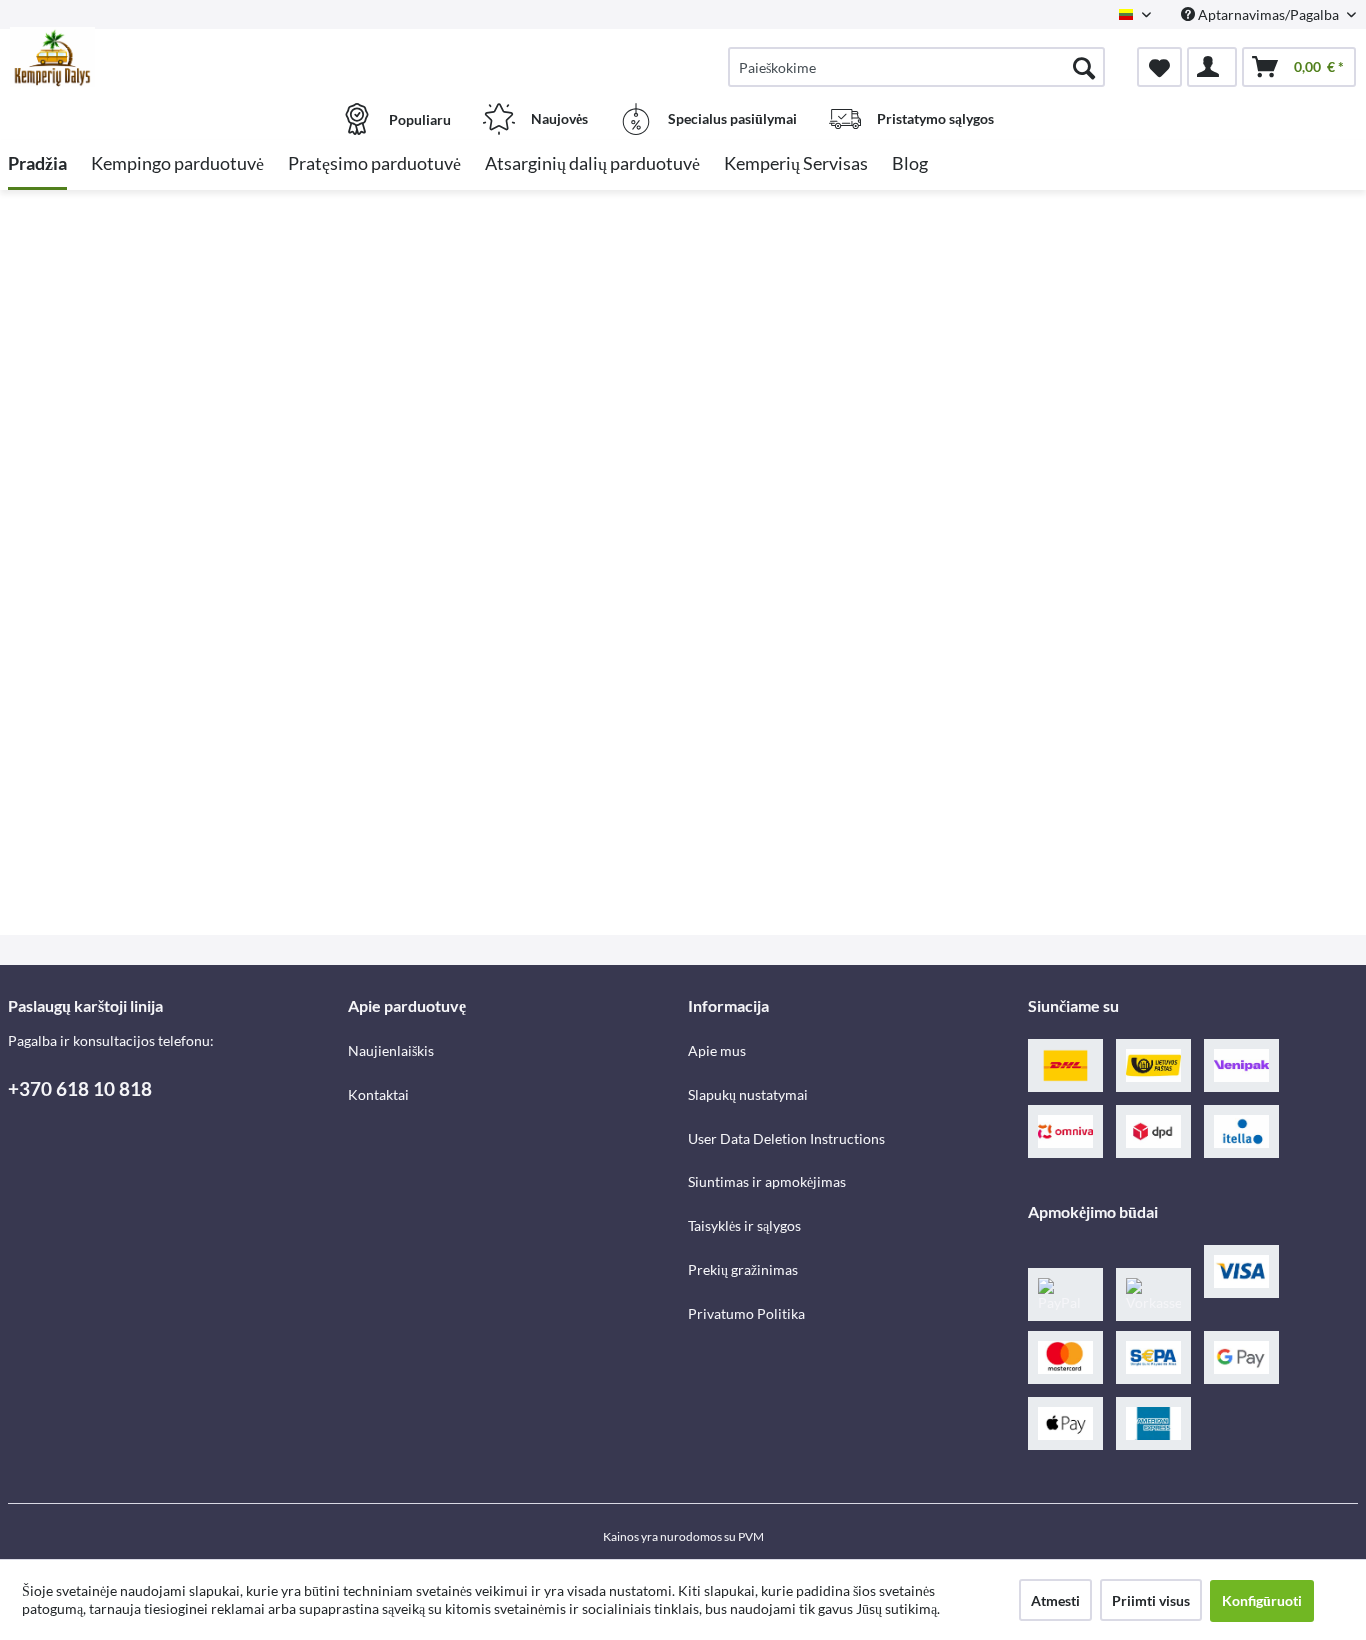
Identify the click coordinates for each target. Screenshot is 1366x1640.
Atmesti (1055, 1600)
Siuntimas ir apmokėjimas (767, 1181)
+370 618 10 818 (80, 1088)
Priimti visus (1151, 1600)
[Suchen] (1084, 67)
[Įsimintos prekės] (1159, 67)
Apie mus (717, 1050)
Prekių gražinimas (743, 1269)
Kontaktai (378, 1094)
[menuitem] (916, 67)
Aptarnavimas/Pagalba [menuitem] (1268, 14)
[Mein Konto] (1212, 67)
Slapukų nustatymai (748, 1094)
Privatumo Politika (746, 1313)
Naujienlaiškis (391, 1050)
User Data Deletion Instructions (786, 1138)
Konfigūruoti (1262, 1600)
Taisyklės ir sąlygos (744, 1225)
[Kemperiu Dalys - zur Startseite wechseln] (175, 57)
